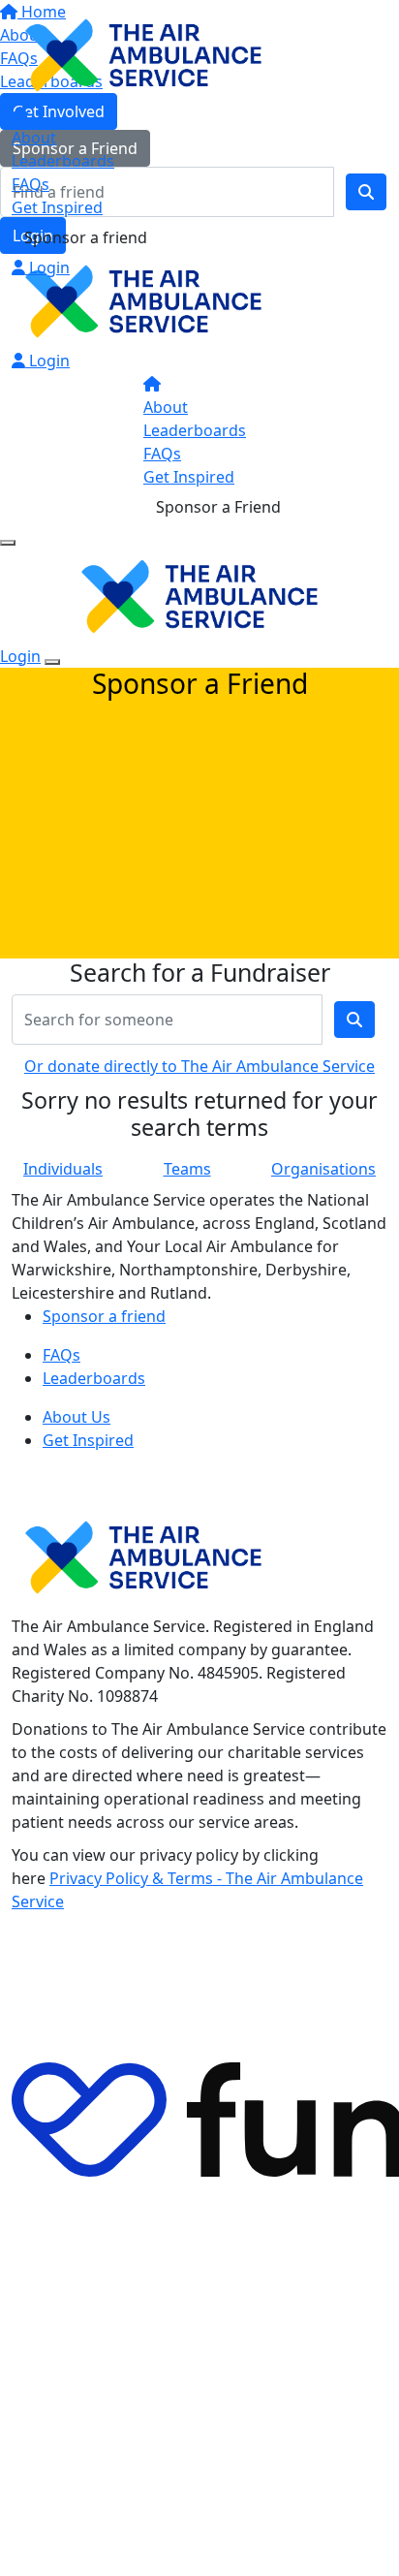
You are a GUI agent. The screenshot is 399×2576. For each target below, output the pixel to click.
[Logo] (143, 53)
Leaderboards (63, 161)
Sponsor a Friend (218, 507)
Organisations (323, 1169)
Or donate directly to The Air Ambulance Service (199, 1066)
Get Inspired (57, 207)
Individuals (63, 1169)
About (34, 138)
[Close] (52, 662)
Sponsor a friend (86, 237)
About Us (77, 1417)
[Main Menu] (8, 543)
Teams (187, 1169)
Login (47, 267)
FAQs (31, 184)
